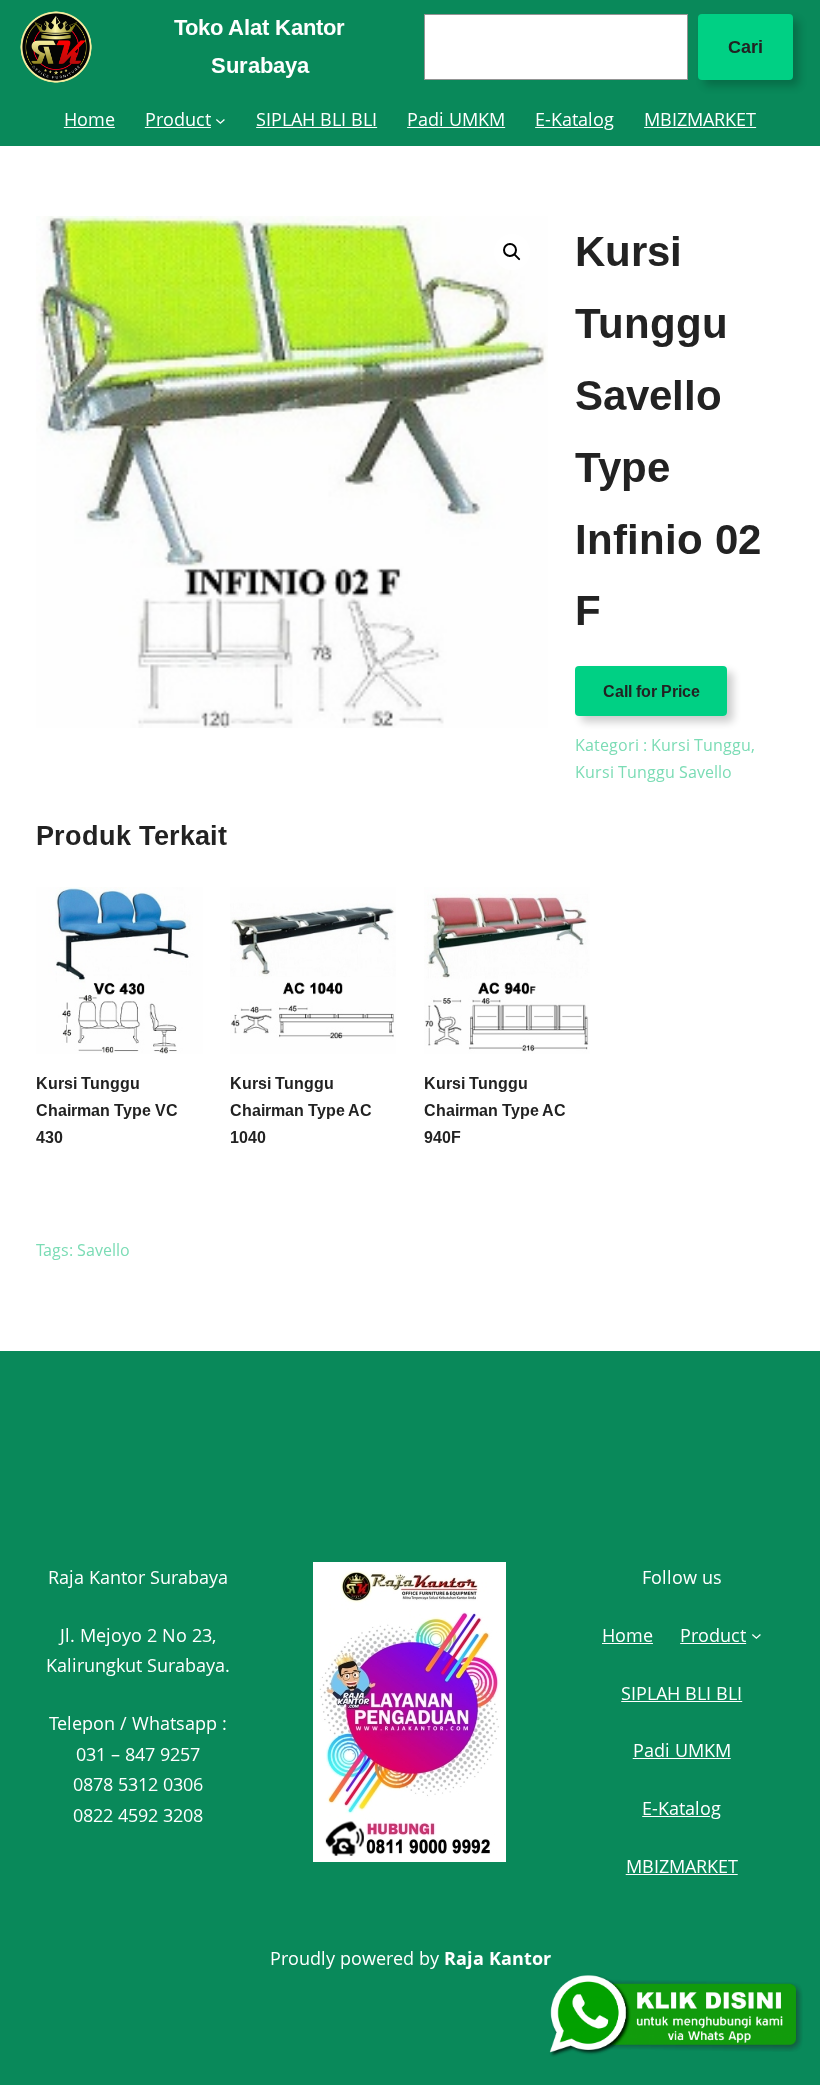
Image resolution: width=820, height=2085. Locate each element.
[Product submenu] (220, 119)
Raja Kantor (497, 1958)
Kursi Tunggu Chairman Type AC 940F (495, 1110)
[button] (512, 252)
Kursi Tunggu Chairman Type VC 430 (107, 1110)
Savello (103, 1250)
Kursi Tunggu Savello (653, 772)
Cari (745, 47)
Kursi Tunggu (701, 745)
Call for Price (651, 691)
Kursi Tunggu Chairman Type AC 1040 (301, 1110)
